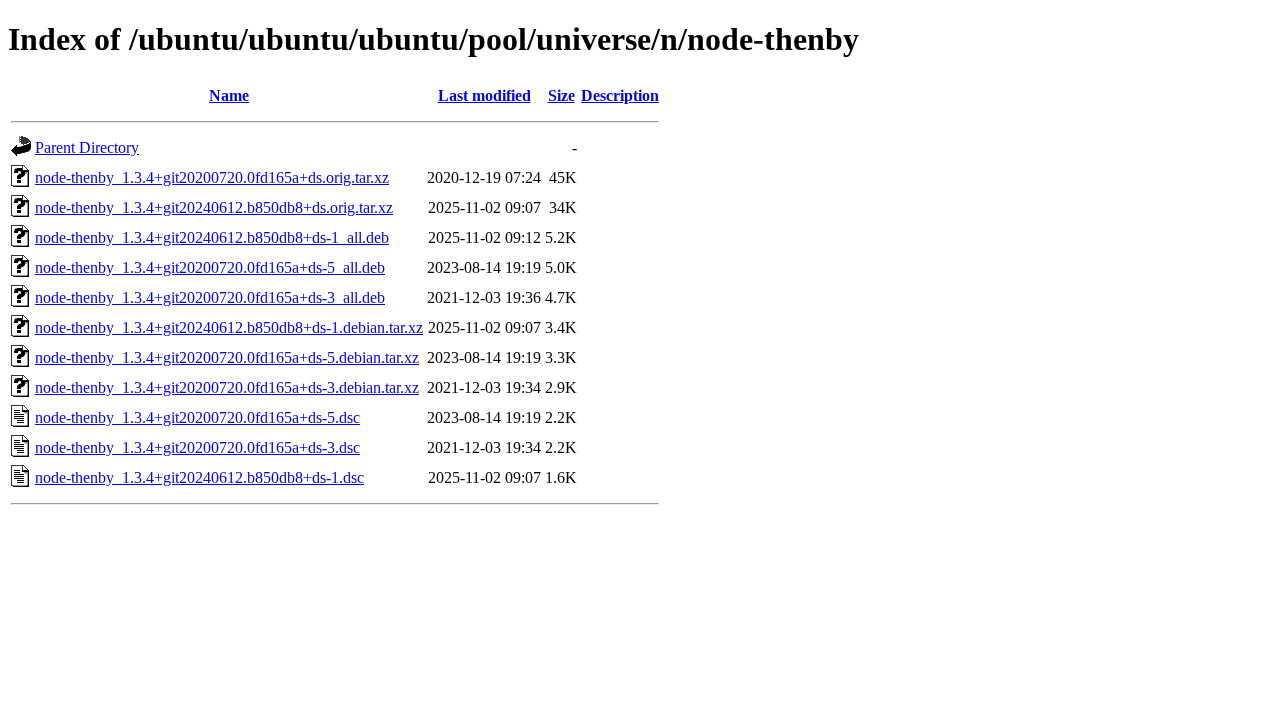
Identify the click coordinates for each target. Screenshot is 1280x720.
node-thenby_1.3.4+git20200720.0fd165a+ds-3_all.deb (210, 297)
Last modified (484, 95)
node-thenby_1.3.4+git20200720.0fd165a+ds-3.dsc (197, 447)
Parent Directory (87, 147)
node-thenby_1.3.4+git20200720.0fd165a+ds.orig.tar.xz (212, 177)
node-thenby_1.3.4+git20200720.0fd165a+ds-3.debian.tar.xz (227, 387)
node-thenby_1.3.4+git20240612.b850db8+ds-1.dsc (199, 477)
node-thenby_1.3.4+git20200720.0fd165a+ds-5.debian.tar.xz (227, 357)
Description (620, 95)
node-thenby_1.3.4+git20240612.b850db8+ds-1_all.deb (212, 237)
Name (229, 95)
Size (561, 95)
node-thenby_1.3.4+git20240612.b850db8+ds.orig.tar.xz (214, 207)
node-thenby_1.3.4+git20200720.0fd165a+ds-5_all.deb (210, 267)
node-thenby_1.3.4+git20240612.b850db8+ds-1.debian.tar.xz (229, 327)
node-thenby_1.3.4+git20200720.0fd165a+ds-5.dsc (197, 417)
